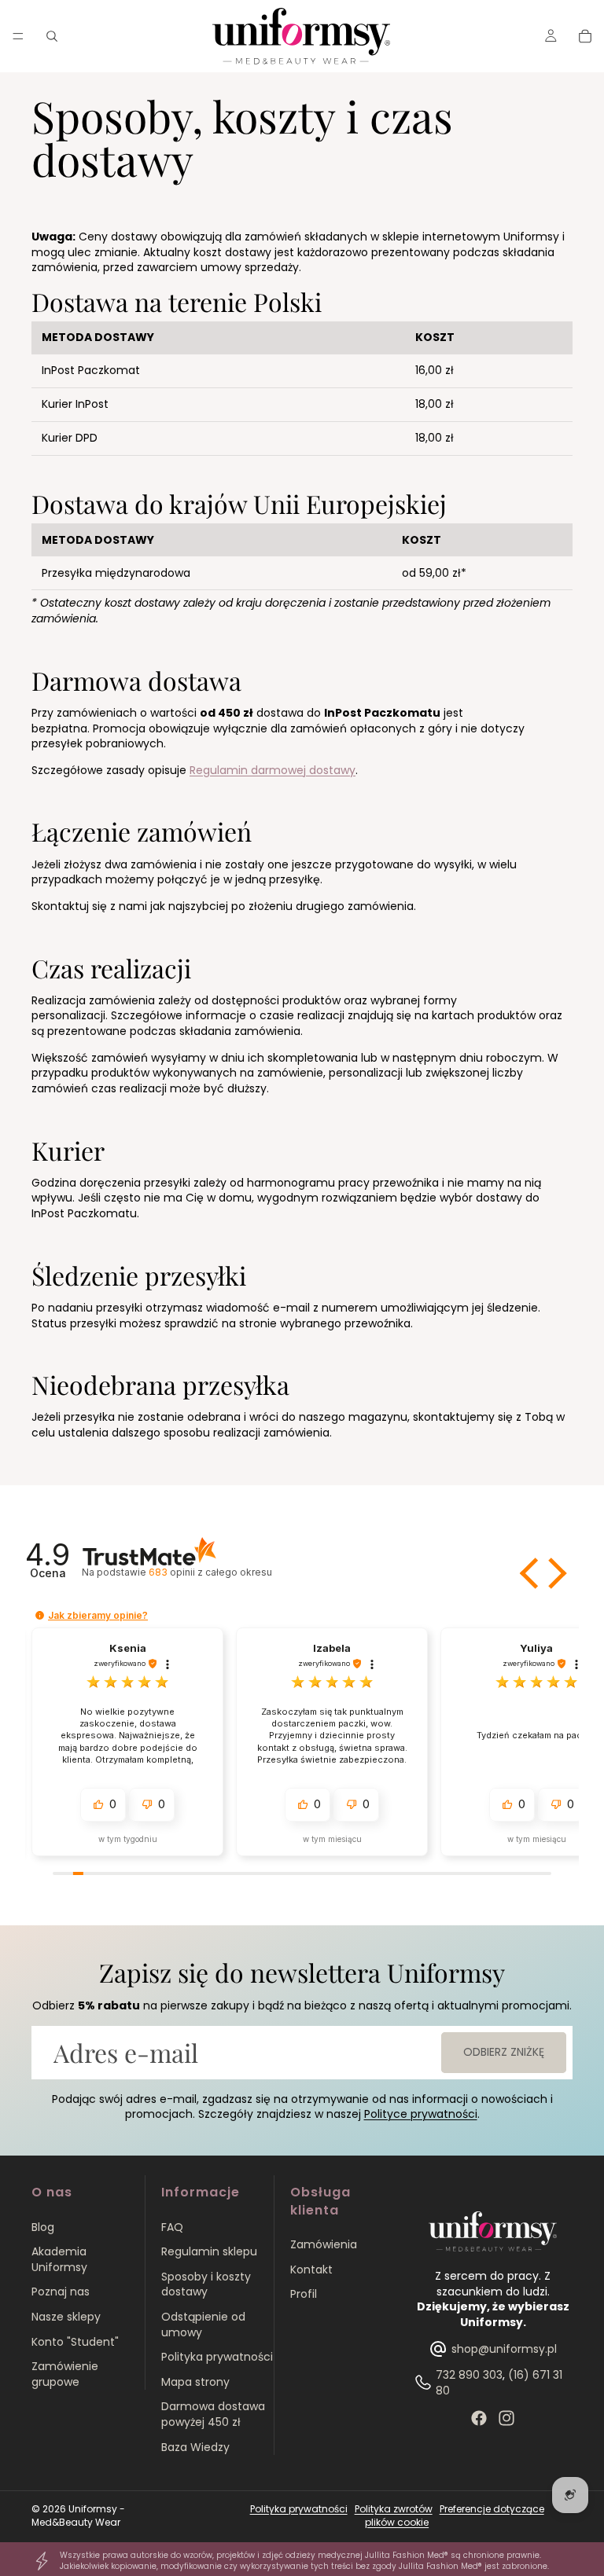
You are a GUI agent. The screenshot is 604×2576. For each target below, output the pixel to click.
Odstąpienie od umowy (203, 2325)
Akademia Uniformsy (59, 2259)
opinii (210, 1572)
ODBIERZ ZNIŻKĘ (504, 2052)
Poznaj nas (61, 2292)
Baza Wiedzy (195, 2447)
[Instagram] (506, 2418)
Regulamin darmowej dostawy (273, 770)
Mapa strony (195, 2382)
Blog (43, 2227)
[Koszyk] (585, 36)
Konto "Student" (75, 2342)
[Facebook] (479, 2418)
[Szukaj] (52, 36)
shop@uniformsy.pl (504, 2349)
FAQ (172, 2227)
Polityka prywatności (217, 2357)
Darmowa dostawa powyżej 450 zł (213, 2414)
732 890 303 (469, 2375)
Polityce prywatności (421, 2114)
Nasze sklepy (66, 2317)
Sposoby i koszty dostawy (206, 2284)
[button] (531, 1573)
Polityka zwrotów (394, 2509)
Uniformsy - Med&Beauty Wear (78, 2515)
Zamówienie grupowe (65, 2374)
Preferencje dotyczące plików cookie (455, 2515)
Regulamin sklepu (209, 2251)
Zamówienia (324, 2244)
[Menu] (18, 36)
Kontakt (311, 2270)
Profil (304, 2294)
